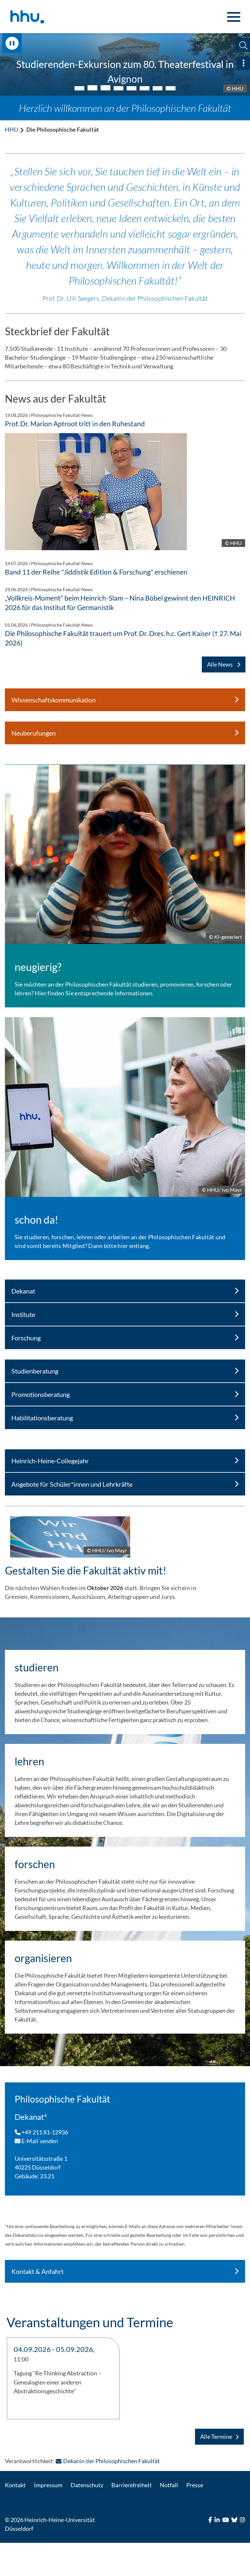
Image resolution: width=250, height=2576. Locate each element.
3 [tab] (105, 87)
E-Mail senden (39, 2141)
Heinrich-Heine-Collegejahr (50, 1461)
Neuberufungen (34, 733)
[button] (243, 45)
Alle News (220, 664)
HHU (12, 129)
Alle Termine (216, 2437)
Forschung (26, 1338)
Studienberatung (35, 1371)
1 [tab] (79, 88)
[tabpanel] (125, 64)
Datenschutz (87, 2485)
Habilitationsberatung (42, 1418)
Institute (23, 1314)
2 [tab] (92, 88)
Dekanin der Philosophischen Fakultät (111, 2461)
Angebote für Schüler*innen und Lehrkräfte (72, 1484)
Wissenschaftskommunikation (54, 700)
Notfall (169, 2485)
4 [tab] (118, 88)
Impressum (48, 2485)
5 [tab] (132, 88)
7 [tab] (158, 88)
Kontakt (15, 2485)
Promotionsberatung (41, 1394)
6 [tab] (145, 88)
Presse (195, 2485)
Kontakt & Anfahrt (37, 2271)
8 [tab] (171, 88)
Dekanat (23, 1291)
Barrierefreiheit (131, 2485)
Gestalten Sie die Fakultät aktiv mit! (86, 1570)
